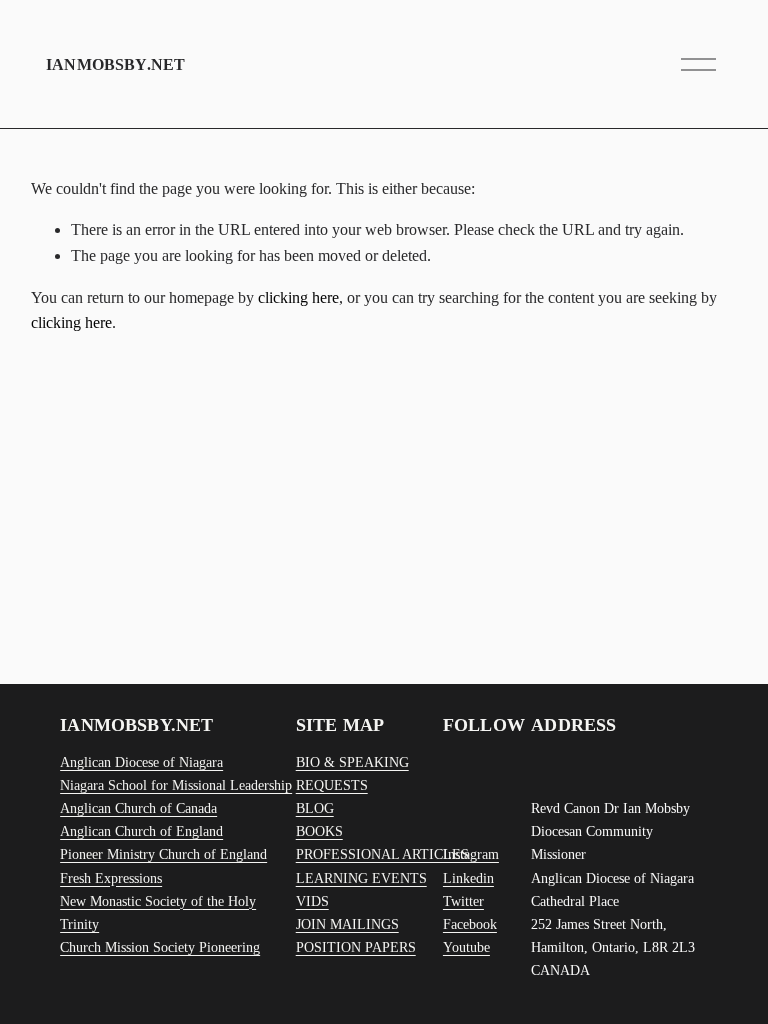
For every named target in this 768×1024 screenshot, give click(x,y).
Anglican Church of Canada (138, 808)
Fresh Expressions (111, 878)
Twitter (463, 901)
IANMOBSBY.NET (115, 64)
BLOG (315, 808)
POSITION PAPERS (356, 947)
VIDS (312, 901)
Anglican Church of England (141, 831)
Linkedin (468, 878)
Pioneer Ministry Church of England (163, 854)
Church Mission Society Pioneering (160, 947)
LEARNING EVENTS (361, 878)
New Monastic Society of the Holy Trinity (158, 912)
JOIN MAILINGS (347, 924)
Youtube (466, 947)
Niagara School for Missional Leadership (176, 785)
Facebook (470, 924)
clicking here (298, 297)
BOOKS (319, 831)
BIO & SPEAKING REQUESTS (352, 773)
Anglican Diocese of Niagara (141, 762)
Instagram (471, 854)
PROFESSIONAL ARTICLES (382, 854)
